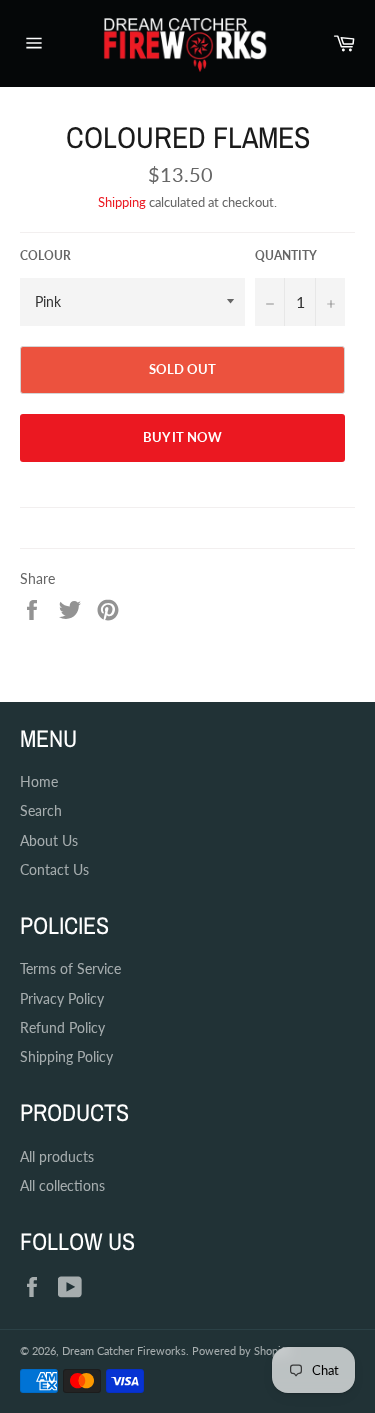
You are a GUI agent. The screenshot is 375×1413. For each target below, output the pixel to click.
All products (57, 1156)
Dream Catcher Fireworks (124, 1350)
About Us (49, 840)
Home (39, 781)
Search (41, 810)
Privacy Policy (62, 998)
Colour (45, 255)
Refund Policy (62, 1027)
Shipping (122, 202)
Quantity (286, 255)
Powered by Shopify (241, 1350)
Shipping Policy (66, 1056)
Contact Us (54, 869)
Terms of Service (70, 968)
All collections (62, 1185)
